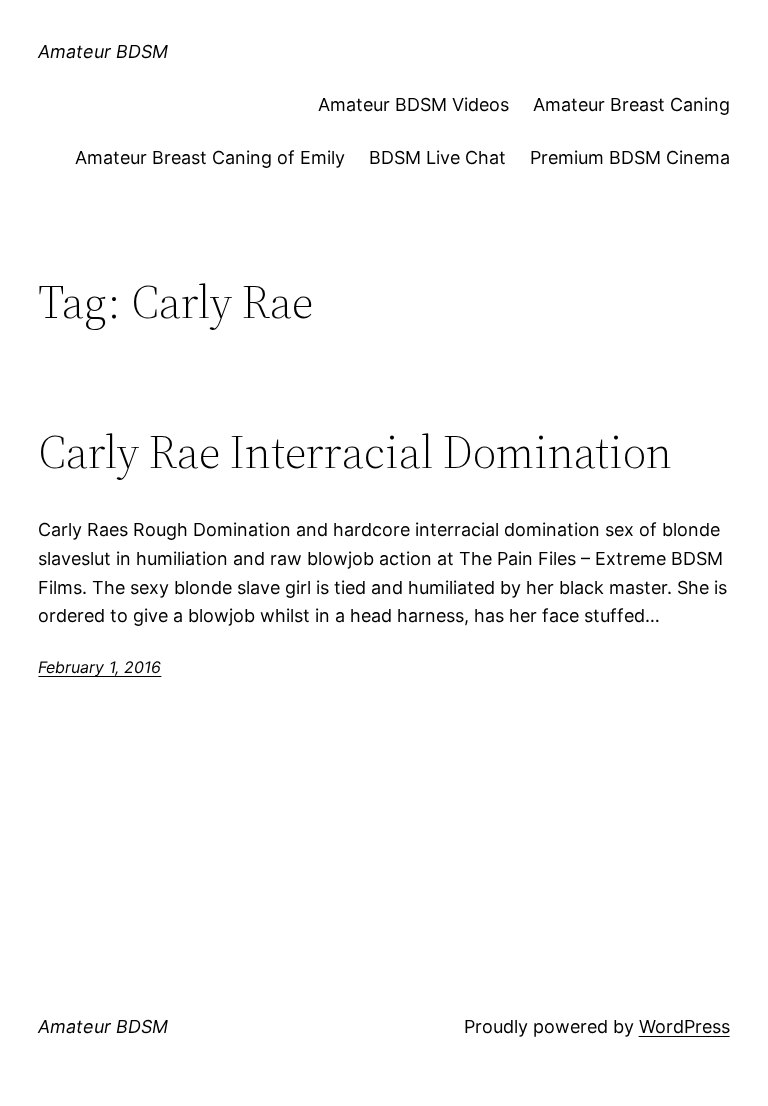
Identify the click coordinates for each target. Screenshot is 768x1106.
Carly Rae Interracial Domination (355, 451)
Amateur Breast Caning (631, 104)
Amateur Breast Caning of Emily (210, 157)
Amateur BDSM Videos (413, 104)
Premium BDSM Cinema (630, 157)
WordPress (684, 1026)
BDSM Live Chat (437, 157)
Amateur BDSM (103, 51)
